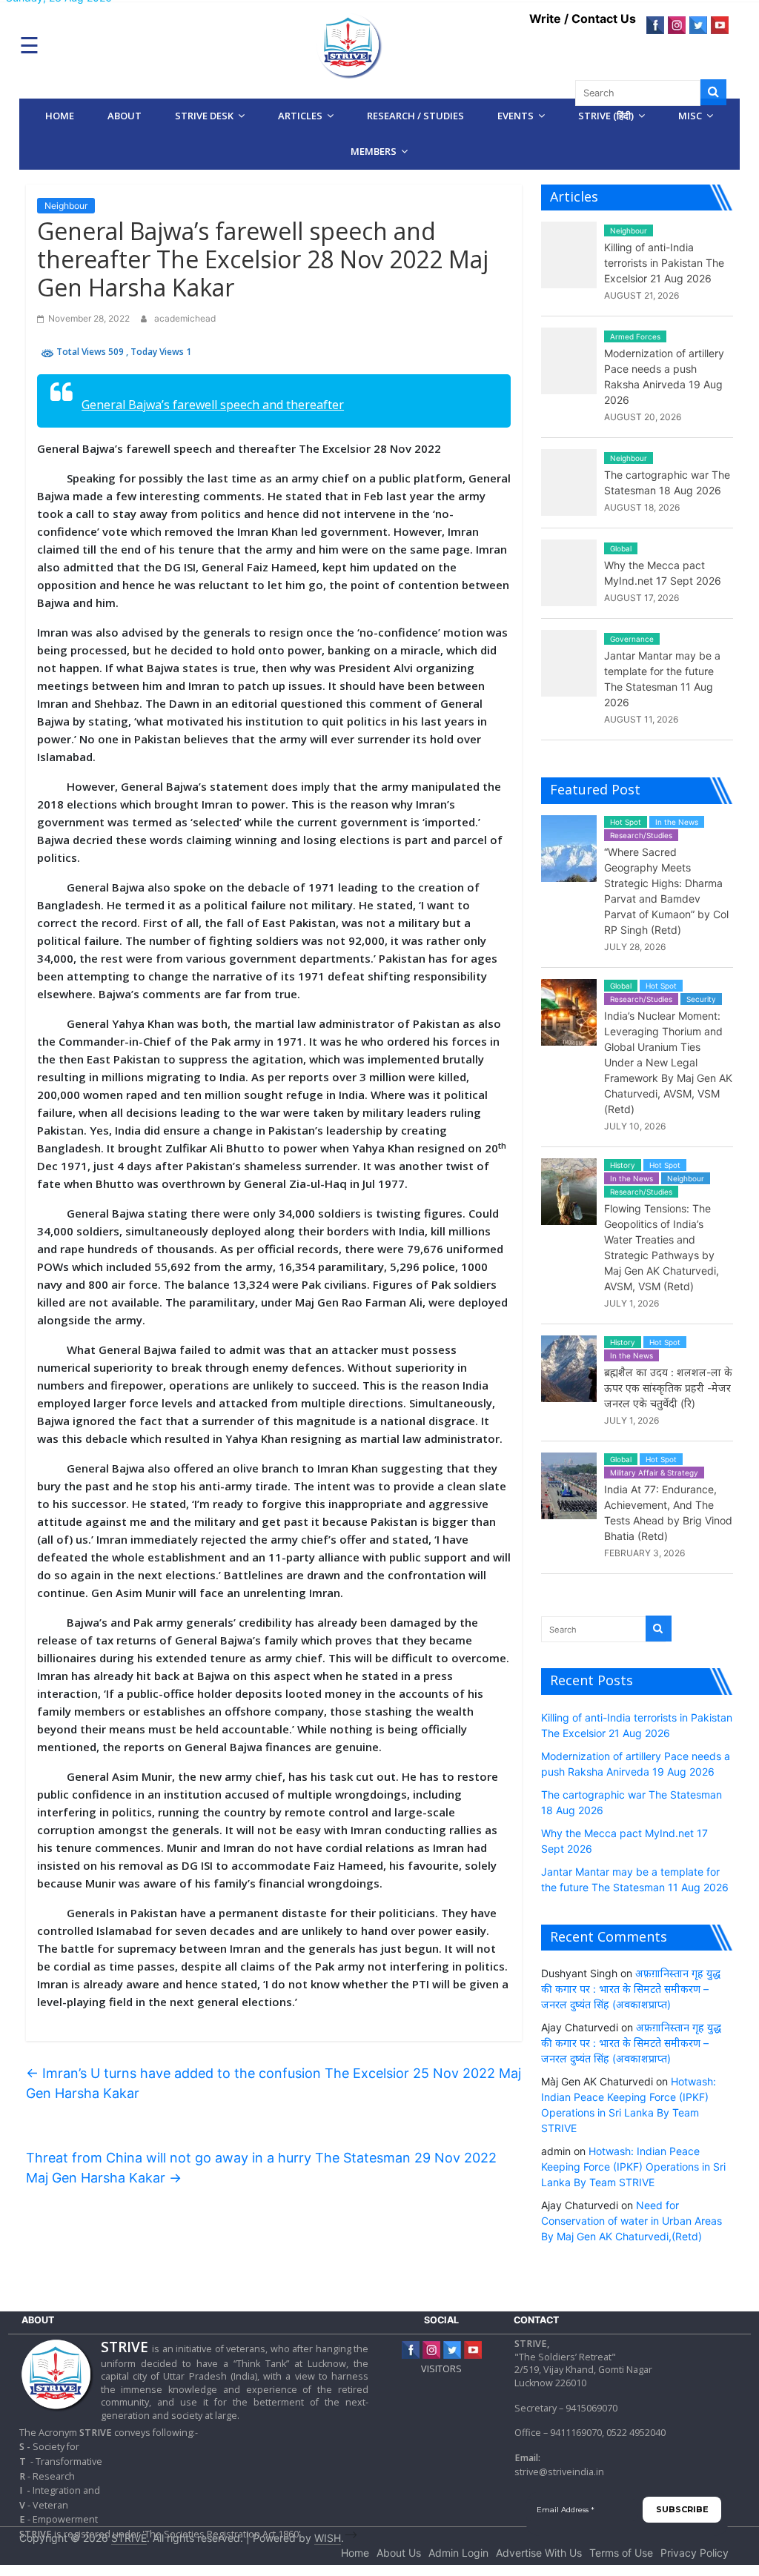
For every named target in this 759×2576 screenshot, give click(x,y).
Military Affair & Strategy (654, 1473)
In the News (677, 822)
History (623, 1165)
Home (60, 116)
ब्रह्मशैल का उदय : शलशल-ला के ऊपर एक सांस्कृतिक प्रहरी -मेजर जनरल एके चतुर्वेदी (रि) (668, 1388)
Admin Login (458, 2553)
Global (621, 548)
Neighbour (66, 206)
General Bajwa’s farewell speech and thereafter (213, 405)
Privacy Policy (695, 2553)
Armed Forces (635, 336)
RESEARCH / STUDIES (415, 116)
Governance (632, 639)
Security (701, 999)
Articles (300, 116)
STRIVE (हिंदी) (606, 116)
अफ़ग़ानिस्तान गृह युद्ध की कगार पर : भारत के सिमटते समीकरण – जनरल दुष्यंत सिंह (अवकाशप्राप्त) (631, 1989)
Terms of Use (621, 2553)
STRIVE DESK (204, 116)
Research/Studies (641, 835)
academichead (185, 318)
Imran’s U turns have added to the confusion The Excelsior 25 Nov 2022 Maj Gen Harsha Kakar (274, 2083)
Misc (690, 116)
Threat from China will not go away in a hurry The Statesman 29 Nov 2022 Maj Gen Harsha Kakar (261, 2168)
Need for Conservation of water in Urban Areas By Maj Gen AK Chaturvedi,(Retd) (632, 2221)
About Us (399, 2553)
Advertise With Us (539, 2553)
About (125, 116)
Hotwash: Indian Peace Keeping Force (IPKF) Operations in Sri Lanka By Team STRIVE (633, 2167)
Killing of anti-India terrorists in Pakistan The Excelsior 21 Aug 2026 (664, 263)
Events (516, 116)
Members (374, 151)
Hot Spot (626, 822)
